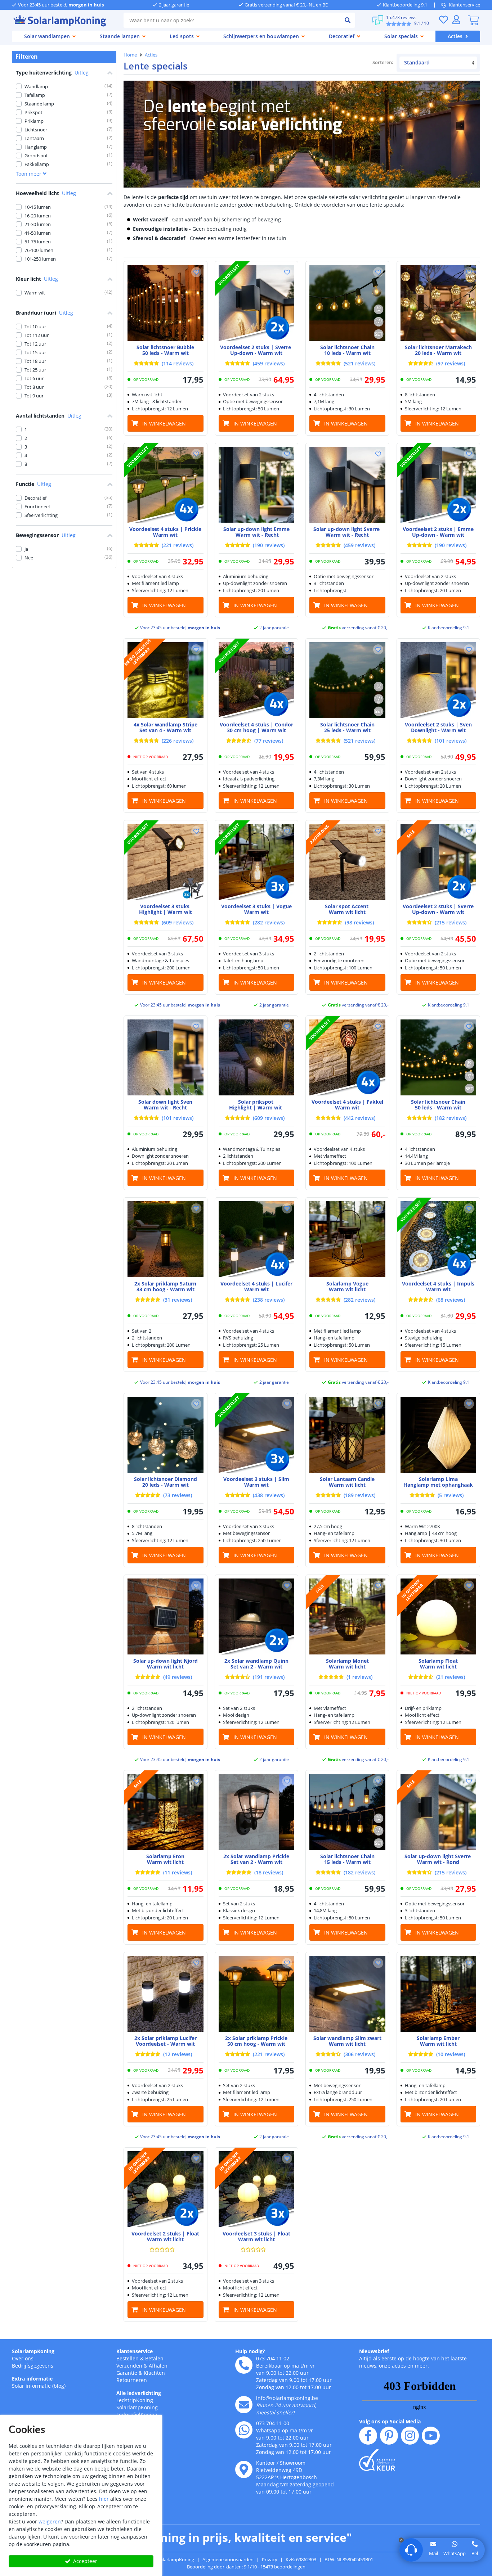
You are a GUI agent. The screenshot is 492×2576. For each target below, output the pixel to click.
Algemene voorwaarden (228, 2559)
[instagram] (410, 2436)
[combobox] (232, 20)
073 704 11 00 (273, 2423)
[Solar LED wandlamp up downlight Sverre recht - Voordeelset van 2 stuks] (257, 303)
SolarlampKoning (33, 2351)
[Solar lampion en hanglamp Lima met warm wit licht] (439, 1435)
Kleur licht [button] (37, 279)
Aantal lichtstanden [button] (49, 416)
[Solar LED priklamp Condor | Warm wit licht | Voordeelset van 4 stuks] (257, 680)
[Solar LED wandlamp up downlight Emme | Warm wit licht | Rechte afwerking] (257, 485)
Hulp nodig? (250, 2351)
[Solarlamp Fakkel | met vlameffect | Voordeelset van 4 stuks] (347, 1057)
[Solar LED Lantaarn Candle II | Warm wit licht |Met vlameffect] (347, 1435)
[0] (473, 20)
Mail (433, 2553)
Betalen (154, 2358)
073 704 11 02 (273, 2358)
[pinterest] (389, 2436)
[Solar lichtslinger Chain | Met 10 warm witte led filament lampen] (347, 303)
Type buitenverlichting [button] (52, 73)
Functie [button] (33, 484)
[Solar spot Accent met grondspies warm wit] (347, 862)
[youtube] (431, 2436)
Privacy (270, 2559)
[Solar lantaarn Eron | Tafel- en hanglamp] (166, 1812)
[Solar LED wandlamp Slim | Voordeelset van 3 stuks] (257, 1435)
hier (104, 2499)
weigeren (50, 2521)
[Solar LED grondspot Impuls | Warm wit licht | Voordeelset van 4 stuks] (439, 1239)
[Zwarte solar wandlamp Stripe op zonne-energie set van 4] (166, 680)
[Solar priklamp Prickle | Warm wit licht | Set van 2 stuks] (257, 1994)
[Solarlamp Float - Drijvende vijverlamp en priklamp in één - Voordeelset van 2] (166, 2189)
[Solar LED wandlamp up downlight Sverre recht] (347, 485)
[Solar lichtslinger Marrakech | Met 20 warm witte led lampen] (439, 303)
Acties (151, 55)
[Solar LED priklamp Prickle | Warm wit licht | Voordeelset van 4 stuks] (166, 485)
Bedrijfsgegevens (33, 2366)
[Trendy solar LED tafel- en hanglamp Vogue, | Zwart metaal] (347, 1239)
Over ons (23, 2358)
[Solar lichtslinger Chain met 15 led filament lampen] (347, 1812)
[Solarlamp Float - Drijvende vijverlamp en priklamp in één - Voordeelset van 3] (257, 2189)
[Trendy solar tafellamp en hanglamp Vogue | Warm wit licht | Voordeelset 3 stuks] (257, 862)
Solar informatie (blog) (39, 2386)
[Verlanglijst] (443, 20)
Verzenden (129, 2366)
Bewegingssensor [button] (46, 535)
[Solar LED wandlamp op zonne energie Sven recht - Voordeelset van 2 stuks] (439, 680)
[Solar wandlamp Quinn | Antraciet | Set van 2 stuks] (257, 1616)
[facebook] (368, 2436)
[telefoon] (244, 2365)
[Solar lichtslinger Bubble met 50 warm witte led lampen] (166, 303)
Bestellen (128, 2358)
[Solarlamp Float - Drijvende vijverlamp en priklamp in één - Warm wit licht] (439, 1616)
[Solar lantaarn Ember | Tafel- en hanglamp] (439, 1994)
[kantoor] (244, 2469)
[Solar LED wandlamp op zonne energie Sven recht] (166, 1057)
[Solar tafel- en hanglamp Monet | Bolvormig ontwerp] (347, 1616)
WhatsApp (455, 2553)
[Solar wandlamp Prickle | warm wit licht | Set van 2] (257, 1812)
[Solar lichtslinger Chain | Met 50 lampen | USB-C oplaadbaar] (439, 1057)
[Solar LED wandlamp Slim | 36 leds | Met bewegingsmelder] (347, 1994)
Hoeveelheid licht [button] (46, 193)
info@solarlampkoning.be (287, 2398)
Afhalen (158, 2366)
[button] (196, 272)
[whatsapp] (244, 2430)
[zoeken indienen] (348, 20)
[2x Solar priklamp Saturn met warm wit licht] (166, 1239)
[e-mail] (244, 2405)
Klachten (154, 2373)
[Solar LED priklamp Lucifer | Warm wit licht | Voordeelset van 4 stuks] (257, 1239)
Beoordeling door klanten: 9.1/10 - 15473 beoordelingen (246, 2567)
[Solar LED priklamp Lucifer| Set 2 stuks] (166, 1994)
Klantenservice (464, 5)
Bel (475, 2553)
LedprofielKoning (137, 2415)
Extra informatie (32, 2379)
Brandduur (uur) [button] (44, 313)
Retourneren (132, 2380)
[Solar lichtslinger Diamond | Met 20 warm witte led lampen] (166, 1435)
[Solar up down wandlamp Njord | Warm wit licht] (166, 1616)
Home (130, 55)
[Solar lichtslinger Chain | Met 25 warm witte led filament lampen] (347, 680)
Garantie (127, 2373)
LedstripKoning (135, 2400)
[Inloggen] (456, 20)
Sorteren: (383, 62)
